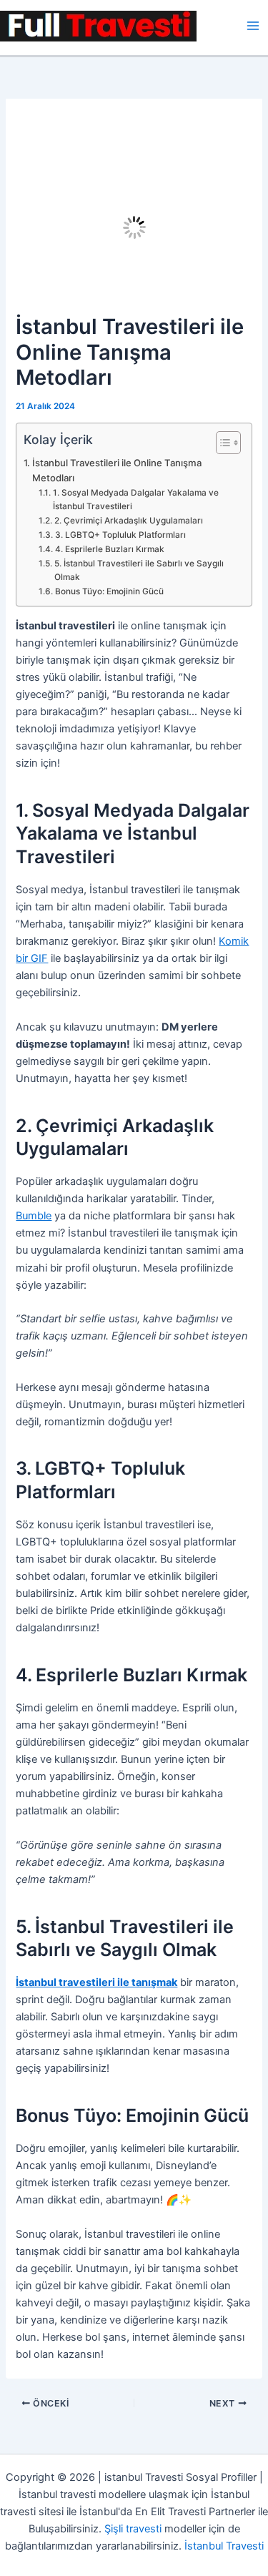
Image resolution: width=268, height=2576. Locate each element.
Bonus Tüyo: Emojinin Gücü (109, 591)
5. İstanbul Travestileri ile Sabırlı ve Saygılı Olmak (139, 570)
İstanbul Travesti (224, 2546)
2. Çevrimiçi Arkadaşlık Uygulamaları (128, 521)
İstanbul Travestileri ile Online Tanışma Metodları (117, 470)
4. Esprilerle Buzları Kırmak (109, 549)
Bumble (34, 1216)
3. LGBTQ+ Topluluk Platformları (120, 535)
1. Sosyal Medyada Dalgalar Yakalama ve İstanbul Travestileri (136, 500)
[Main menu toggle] (253, 26)
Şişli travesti (133, 2529)
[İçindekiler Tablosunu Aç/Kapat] (221, 443)
